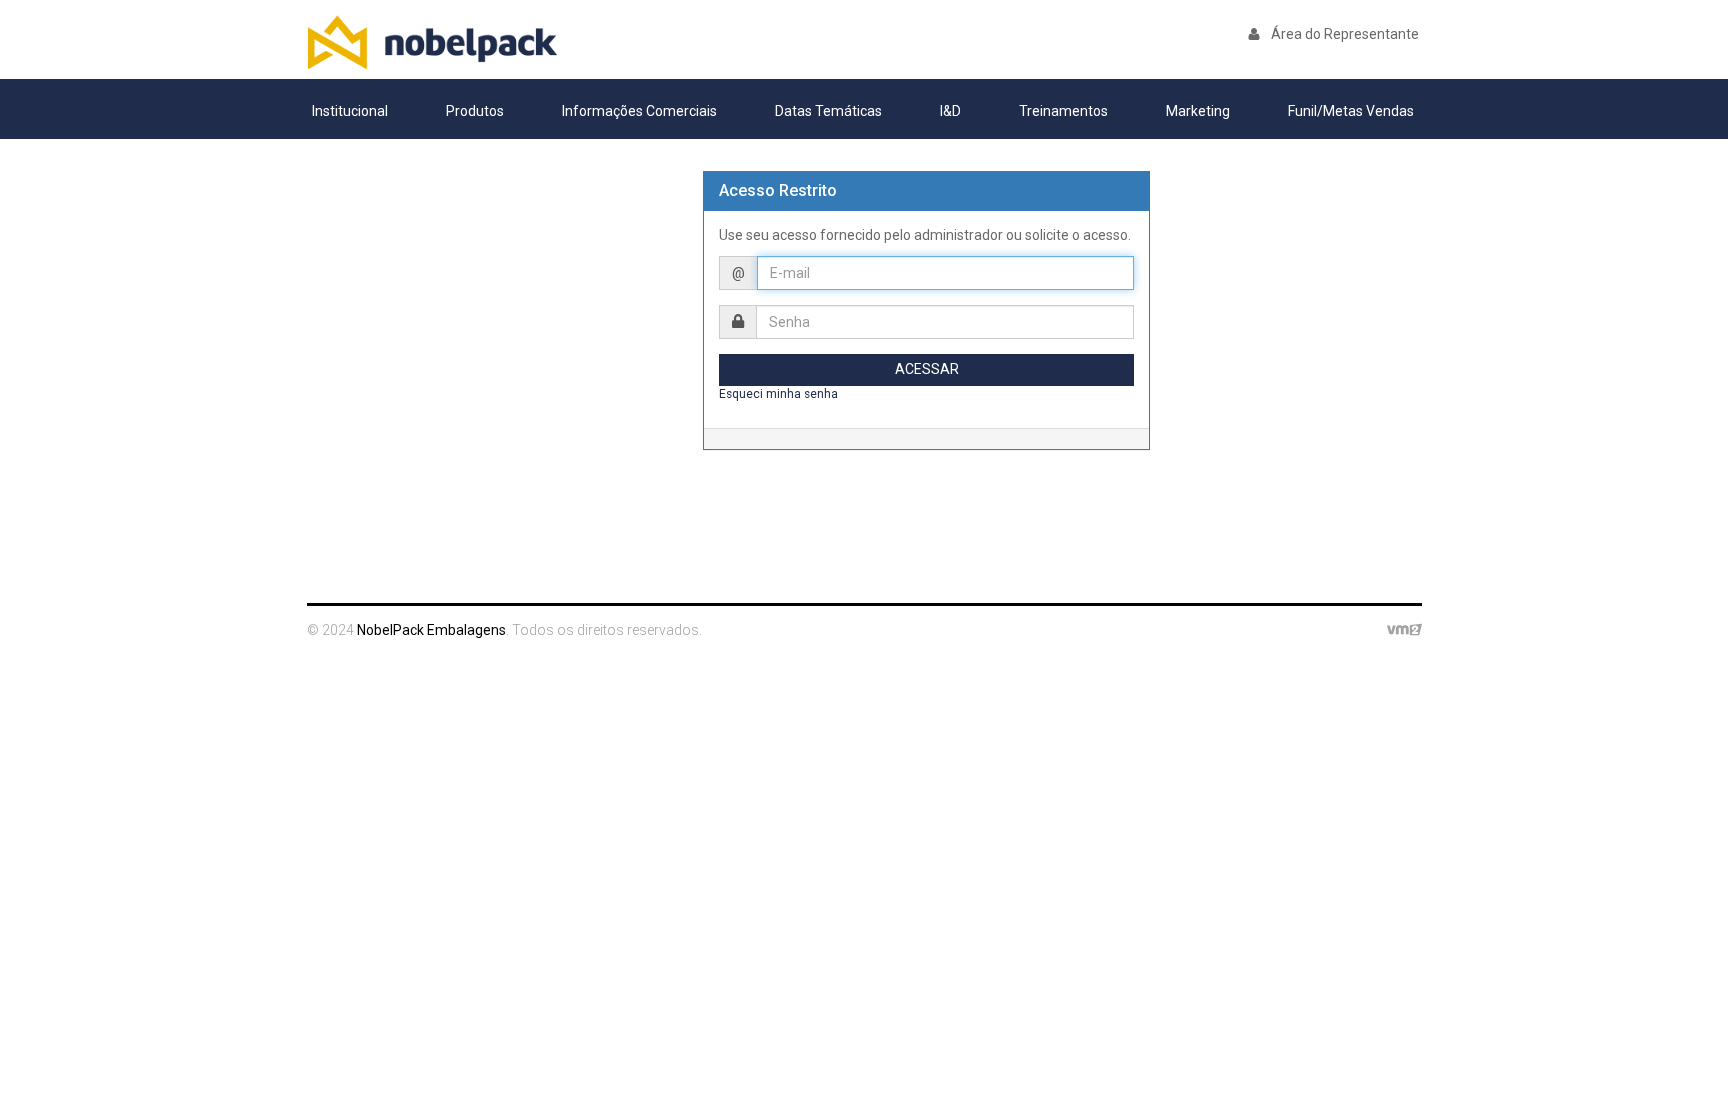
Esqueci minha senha (778, 394)
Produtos (475, 111)
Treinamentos (1063, 111)
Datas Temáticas (828, 111)
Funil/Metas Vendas (1351, 111)
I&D (950, 111)
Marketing (1198, 111)
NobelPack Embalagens (432, 42)
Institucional (350, 111)
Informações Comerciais (639, 111)
